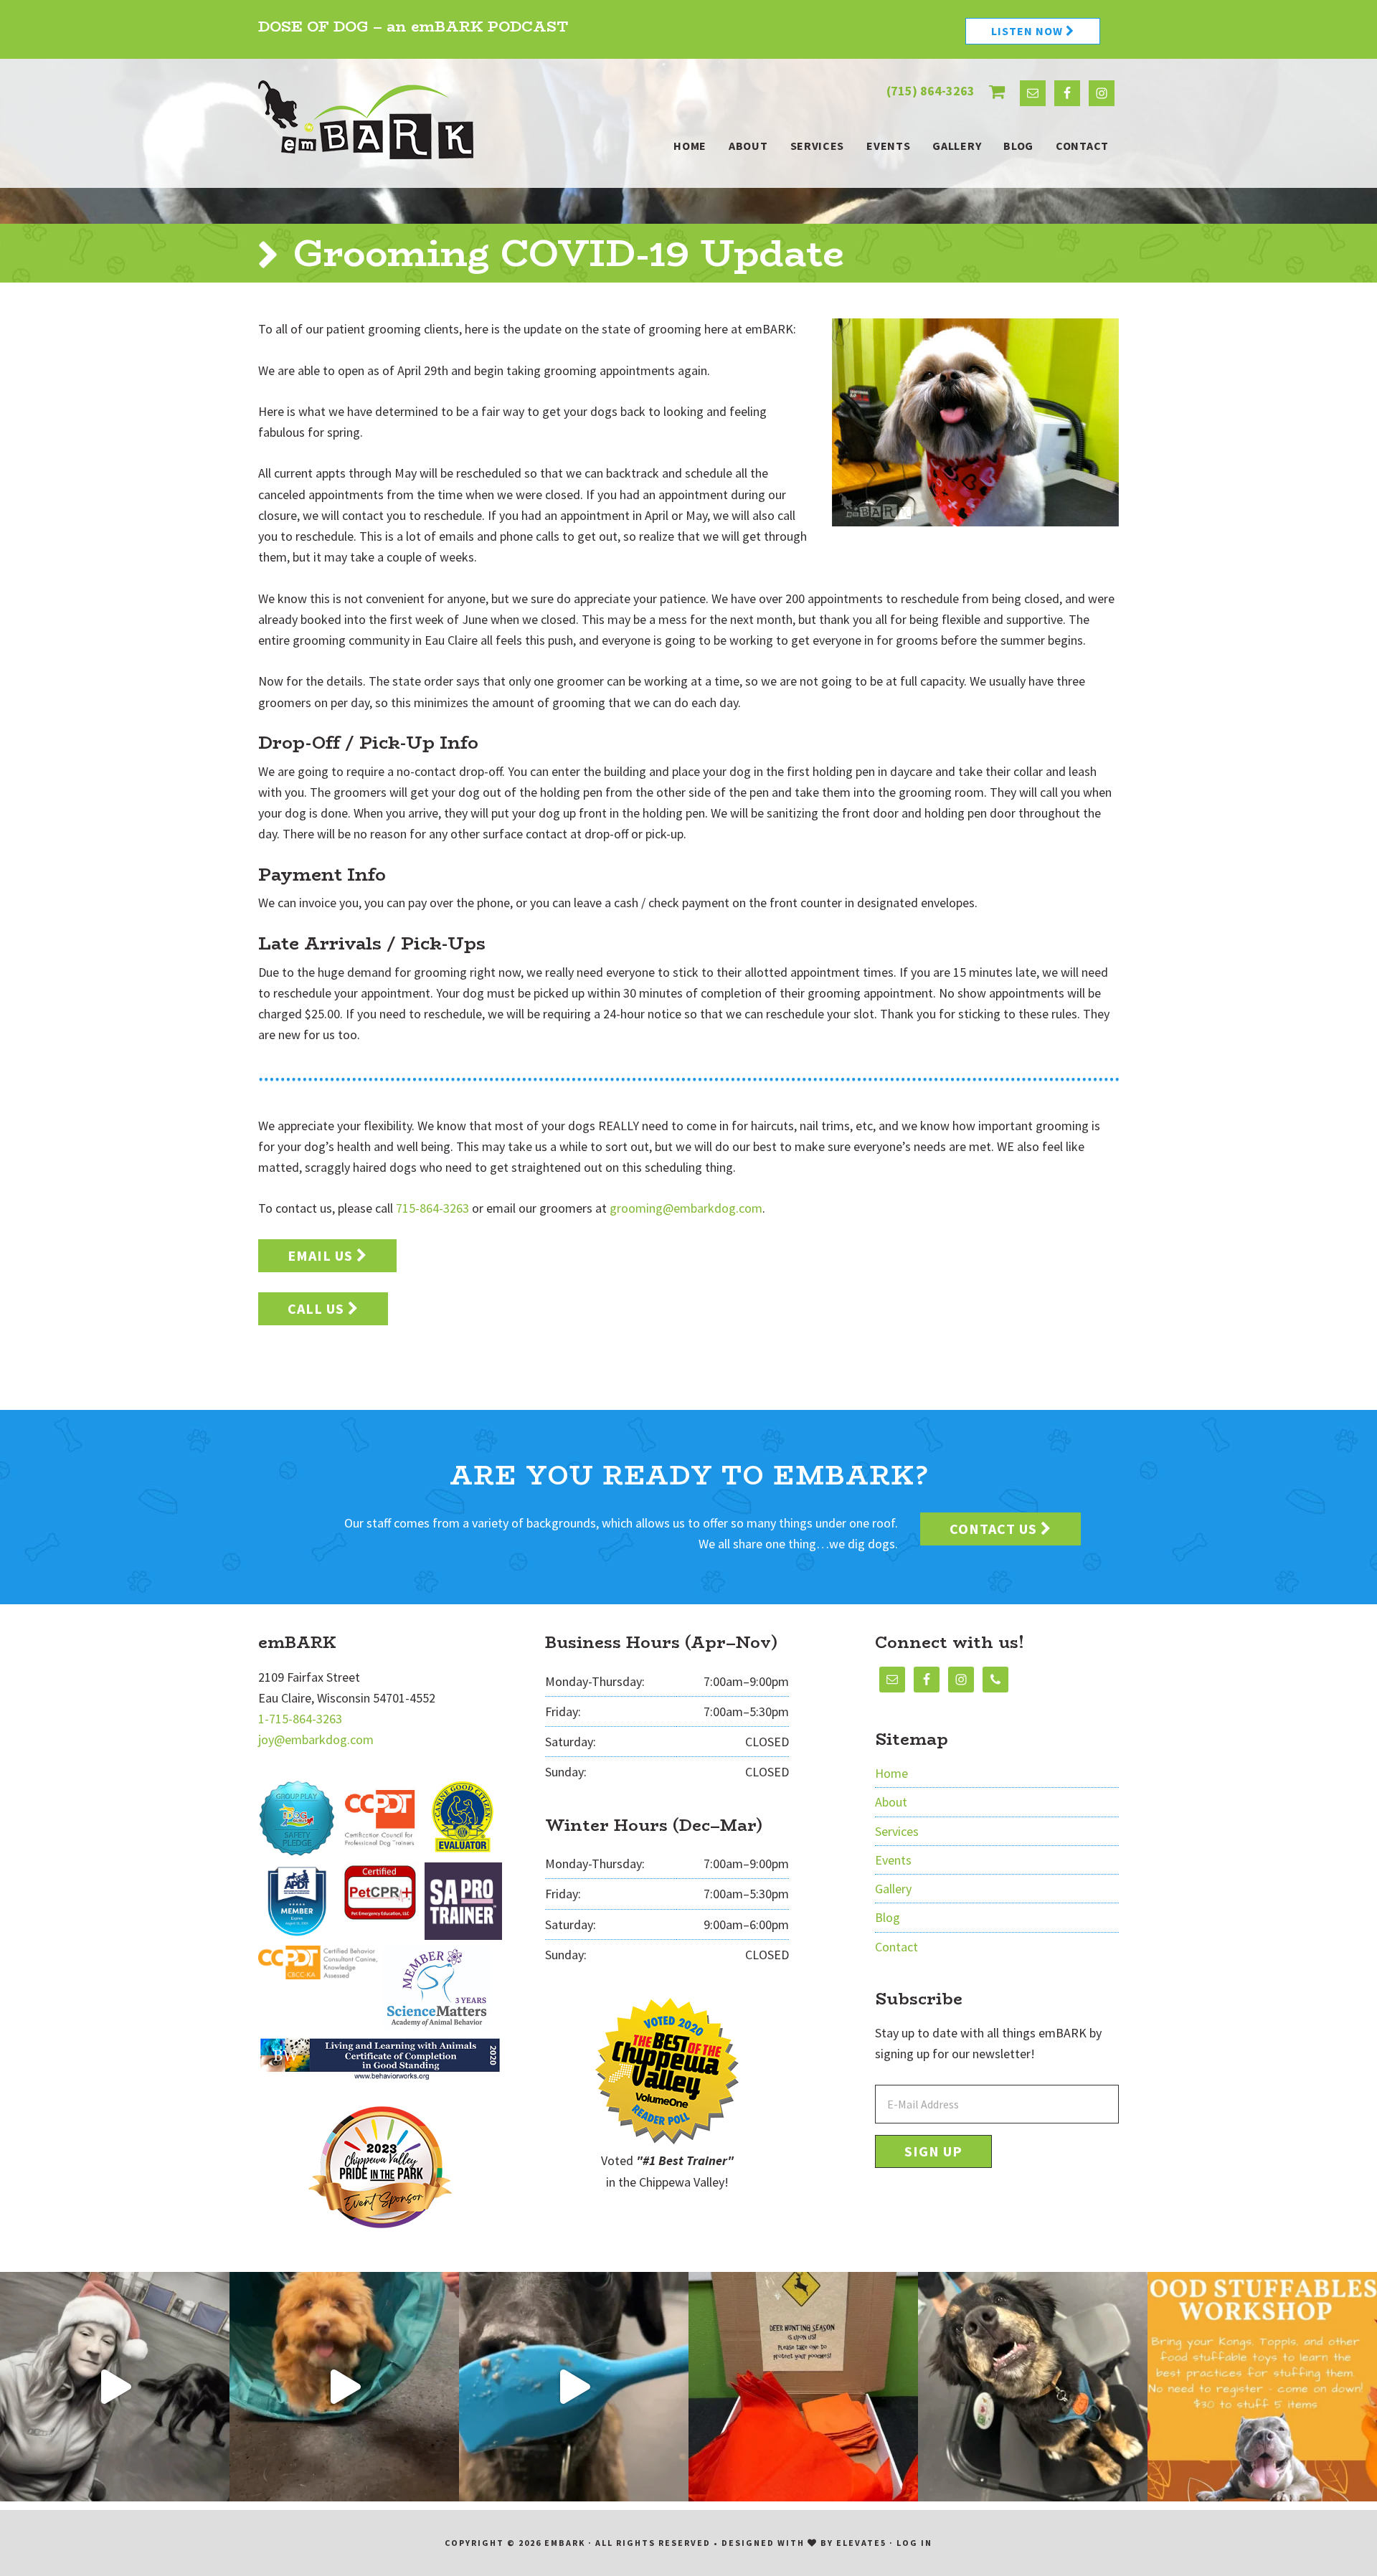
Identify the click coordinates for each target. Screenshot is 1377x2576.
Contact (896, 1947)
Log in (914, 2543)
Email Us (322, 1255)
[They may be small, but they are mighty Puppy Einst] (344, 2387)
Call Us (318, 1308)
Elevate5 (861, 2543)
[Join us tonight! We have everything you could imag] (1262, 2387)
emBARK (366, 120)
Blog (888, 1917)
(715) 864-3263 (931, 91)
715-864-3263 (432, 1208)
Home (891, 1773)
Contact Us (995, 1529)
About (891, 1802)
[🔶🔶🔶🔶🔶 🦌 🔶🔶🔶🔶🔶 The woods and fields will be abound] (803, 2387)
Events (893, 1860)
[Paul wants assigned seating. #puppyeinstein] (1033, 2387)
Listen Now (1028, 31)
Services (897, 1831)
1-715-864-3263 (300, 1719)
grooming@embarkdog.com (686, 1208)
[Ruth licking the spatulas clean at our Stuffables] (574, 2387)
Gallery (893, 1889)
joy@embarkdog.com (316, 1739)
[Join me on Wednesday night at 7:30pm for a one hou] (115, 2387)
